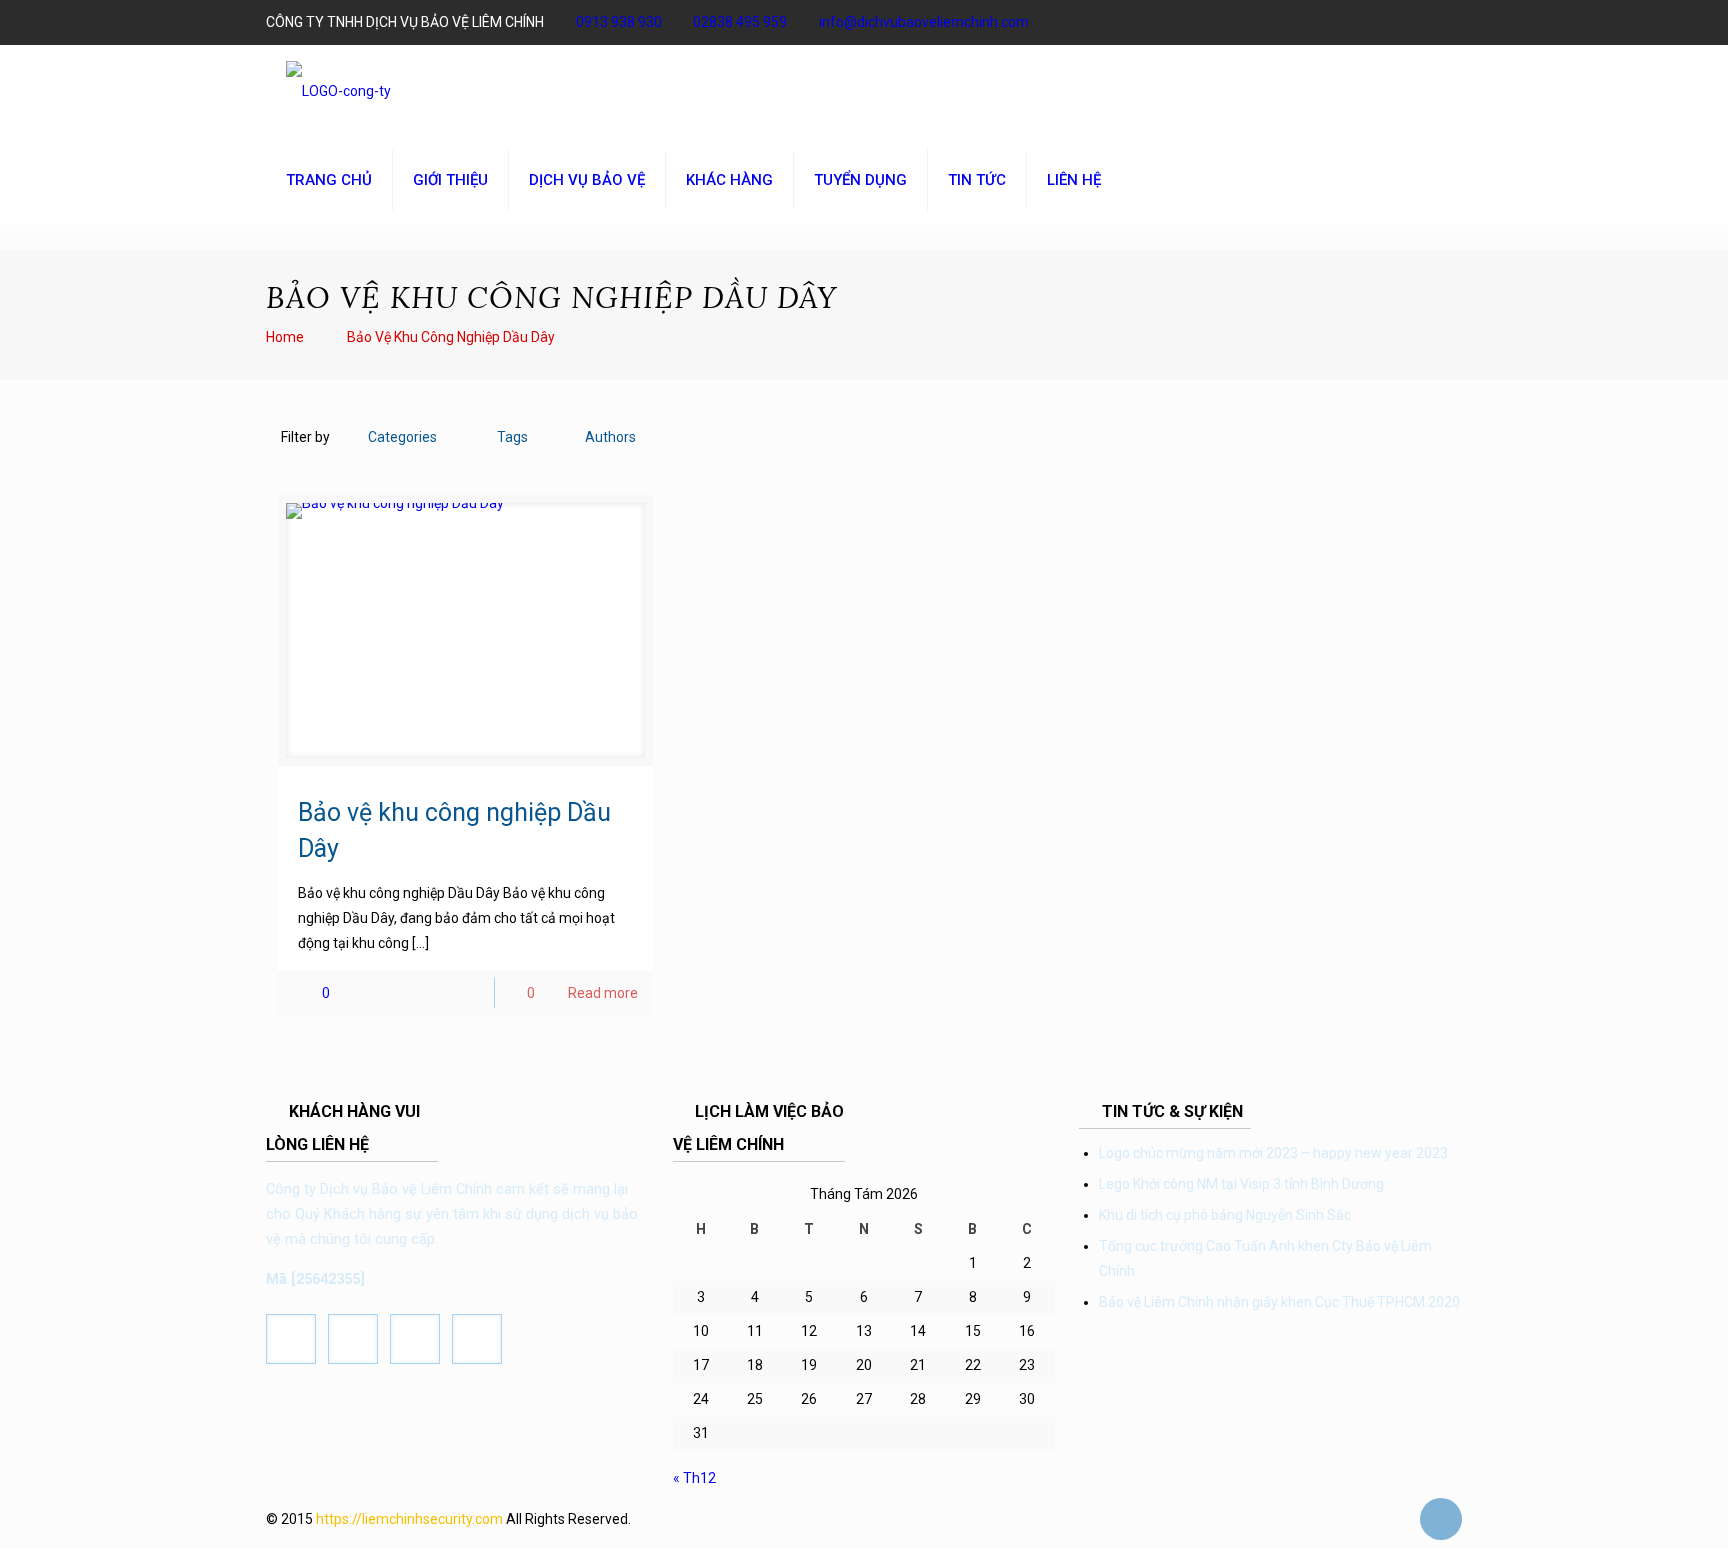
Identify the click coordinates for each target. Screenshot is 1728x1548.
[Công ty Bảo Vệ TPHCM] (338, 90)
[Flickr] (1316, 22)
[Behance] (1424, 22)
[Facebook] (1181, 22)
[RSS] (1451, 22)
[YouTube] (1289, 22)
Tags (512, 437)
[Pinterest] (1370, 22)
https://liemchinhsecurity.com (409, 1519)
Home (285, 337)
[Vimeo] (1262, 22)
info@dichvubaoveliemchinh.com (924, 22)
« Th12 (694, 1478)
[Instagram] (1397, 22)
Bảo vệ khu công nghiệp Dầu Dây (451, 337)
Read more (603, 993)
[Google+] (1208, 22)
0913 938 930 (619, 22)
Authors (610, 437)
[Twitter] (1235, 22)
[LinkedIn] (1343, 22)
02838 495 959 (740, 22)
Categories (402, 437)
